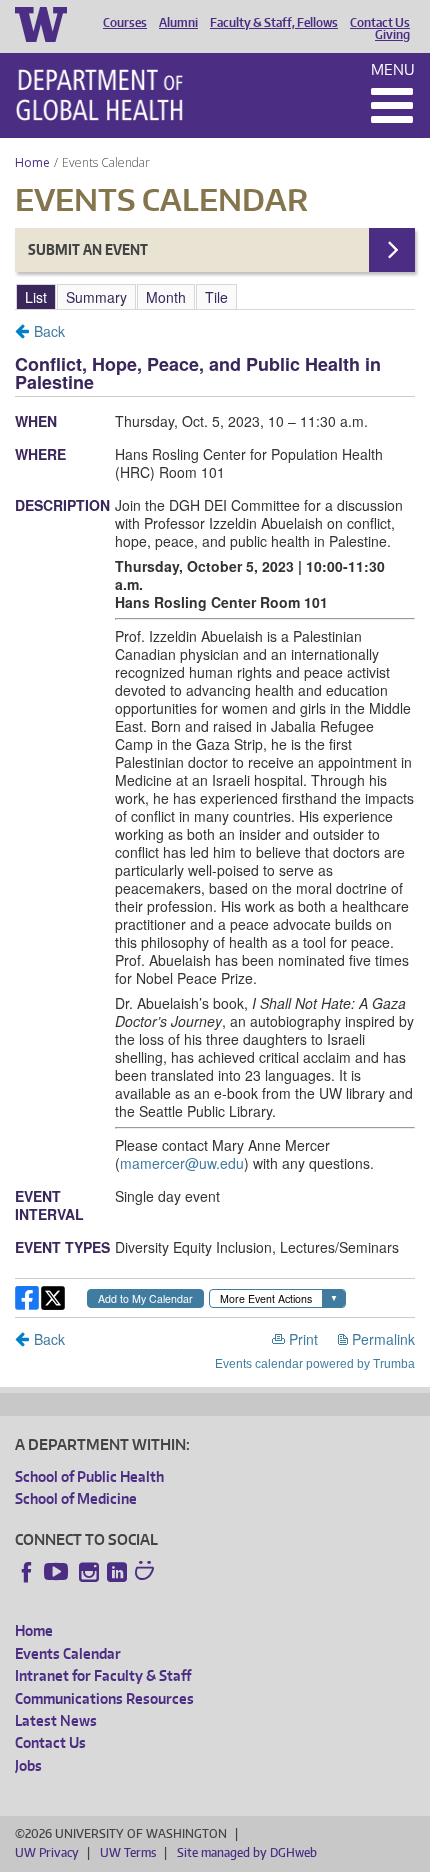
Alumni (178, 23)
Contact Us (380, 23)
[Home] (99, 95)
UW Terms (128, 1852)
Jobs (28, 1765)
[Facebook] (27, 1572)
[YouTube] (58, 1572)
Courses (125, 23)
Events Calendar (68, 1653)
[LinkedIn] (117, 1572)
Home (32, 162)
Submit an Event (88, 249)
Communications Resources (104, 1698)
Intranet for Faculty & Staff (103, 1675)
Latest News (56, 1720)
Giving (392, 35)
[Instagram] (89, 1572)
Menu (393, 69)
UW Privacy (47, 1852)
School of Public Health (89, 1476)
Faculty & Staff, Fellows (274, 23)
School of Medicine (76, 1498)
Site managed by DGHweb (247, 1852)
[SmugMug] (147, 1573)
